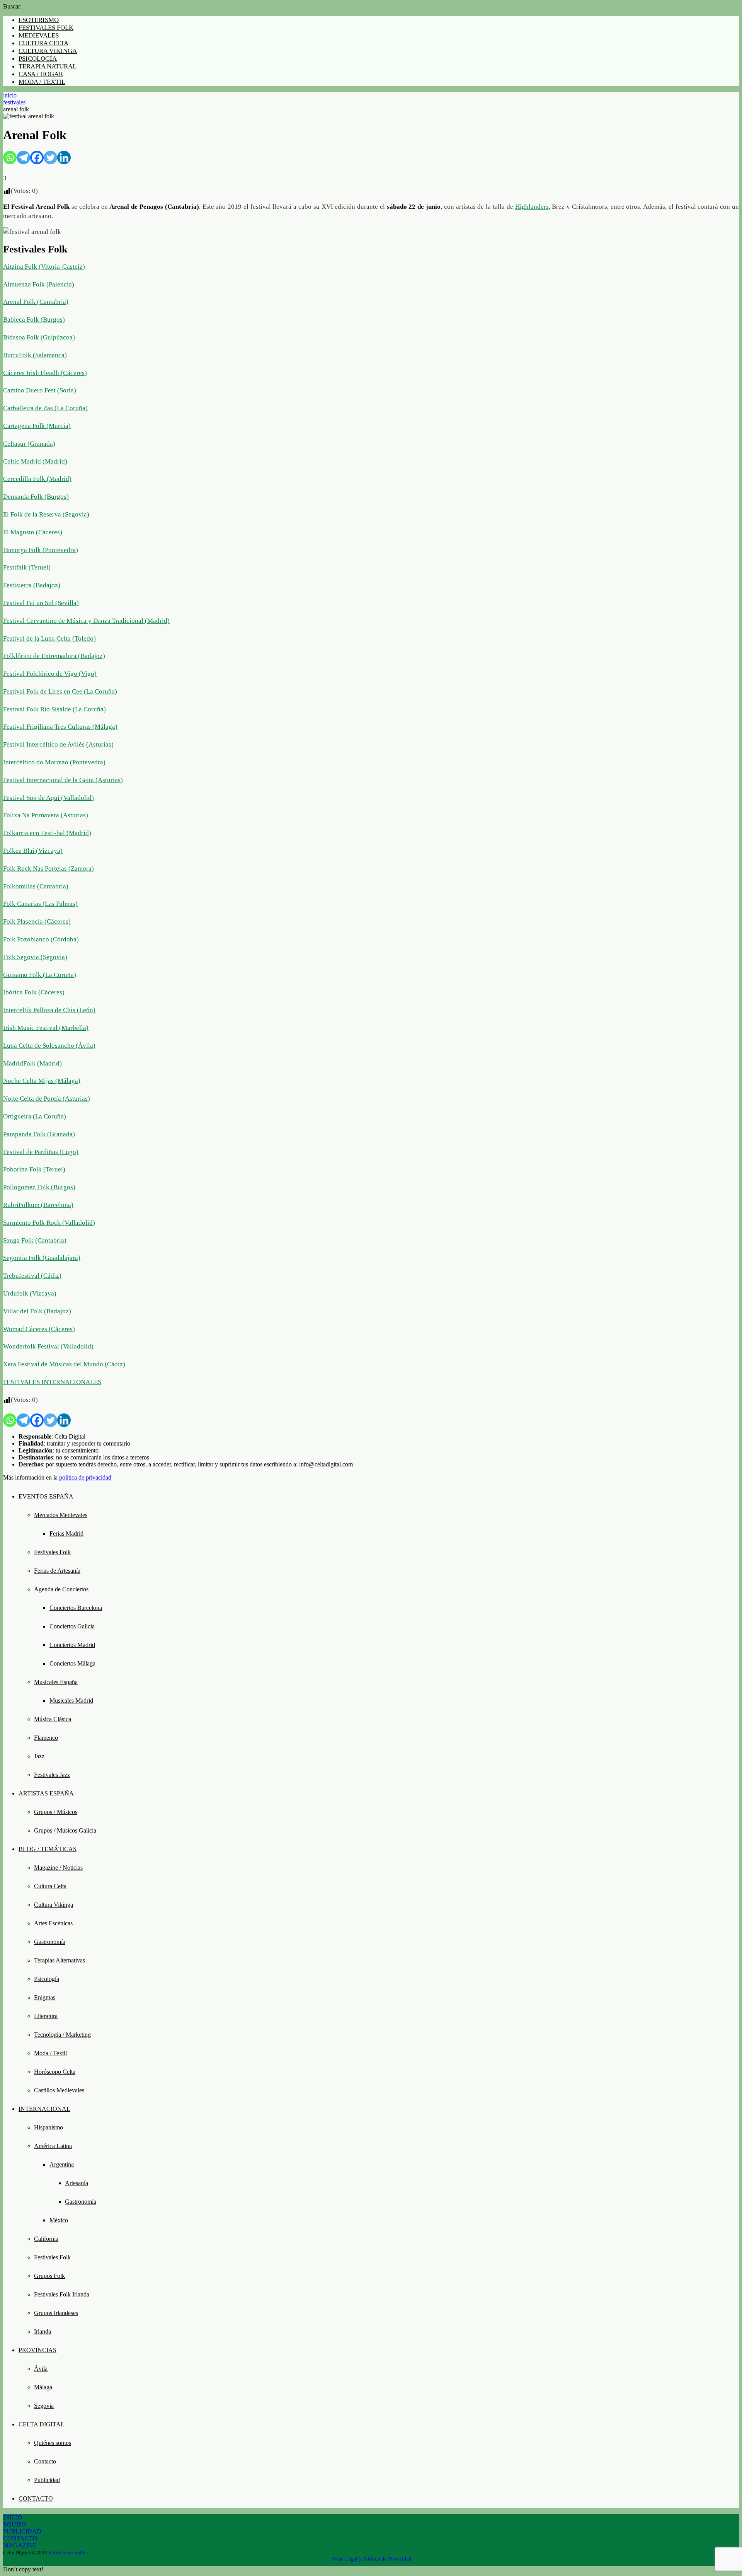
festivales (14, 102)
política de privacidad (85, 1477)
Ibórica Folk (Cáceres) (34, 992)
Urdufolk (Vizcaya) (30, 1293)
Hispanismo (49, 2127)
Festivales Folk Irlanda (62, 2294)
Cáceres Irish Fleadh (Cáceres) (45, 373)
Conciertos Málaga (72, 1663)
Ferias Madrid (66, 1533)
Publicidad (47, 2480)
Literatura (46, 2016)
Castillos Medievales (59, 2090)
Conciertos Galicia (72, 1626)
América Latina (53, 2146)
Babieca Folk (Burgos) (34, 320)
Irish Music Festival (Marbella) (46, 1028)
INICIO (13, 2517)
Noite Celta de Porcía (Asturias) (47, 1099)
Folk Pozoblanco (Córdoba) (41, 939)
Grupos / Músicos (56, 1812)
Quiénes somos (53, 2443)
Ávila (41, 2369)
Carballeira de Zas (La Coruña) (45, 408)
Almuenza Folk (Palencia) (39, 284)
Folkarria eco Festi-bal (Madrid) (47, 833)
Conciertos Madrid (72, 1645)
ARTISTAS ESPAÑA (46, 1793)
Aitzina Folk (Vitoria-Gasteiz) (44, 267)
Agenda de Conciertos (61, 1589)
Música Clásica (53, 1719)
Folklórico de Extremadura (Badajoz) (54, 656)
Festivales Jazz (52, 1775)
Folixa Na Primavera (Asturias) (46, 815)
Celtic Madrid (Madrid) (35, 461)
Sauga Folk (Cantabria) (35, 1240)
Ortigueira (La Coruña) (35, 1116)
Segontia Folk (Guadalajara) (42, 1258)
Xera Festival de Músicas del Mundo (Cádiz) (64, 1364)
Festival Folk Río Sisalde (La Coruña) (54, 709)
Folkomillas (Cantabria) (36, 886)
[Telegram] (23, 158)
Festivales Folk (52, 1552)
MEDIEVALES (39, 35)
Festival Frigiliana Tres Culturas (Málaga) (60, 727)
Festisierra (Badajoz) (32, 585)
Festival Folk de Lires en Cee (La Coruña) (60, 691)
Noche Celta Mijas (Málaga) (42, 1081)
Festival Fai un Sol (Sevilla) (41, 603)
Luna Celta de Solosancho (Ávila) (49, 1046)
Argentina (62, 2164)
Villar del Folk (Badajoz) (37, 1311)
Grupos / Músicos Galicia (65, 1830)
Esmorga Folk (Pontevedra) (41, 550)
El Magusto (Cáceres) (33, 532)
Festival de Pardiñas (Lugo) (41, 1152)
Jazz (39, 1756)
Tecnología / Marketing (62, 2035)
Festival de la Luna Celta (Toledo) (49, 638)
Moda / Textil (50, 2053)
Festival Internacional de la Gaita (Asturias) (63, 780)
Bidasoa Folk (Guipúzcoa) (39, 337)
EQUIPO (15, 2524)
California (46, 2239)
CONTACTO (36, 2498)
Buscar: (12, 6)
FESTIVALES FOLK (46, 28)
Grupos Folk (49, 2276)
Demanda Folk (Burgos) (36, 497)
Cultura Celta (50, 1886)
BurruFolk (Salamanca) (35, 355)
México (59, 2220)
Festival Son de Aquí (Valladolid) (49, 798)
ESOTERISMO (39, 20)
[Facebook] (37, 158)
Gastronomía (50, 1942)
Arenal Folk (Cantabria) (36, 302)
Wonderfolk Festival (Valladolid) (48, 1346)
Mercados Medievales (61, 1515)
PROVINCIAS (37, 2350)
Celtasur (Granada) (29, 444)
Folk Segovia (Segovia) (35, 957)
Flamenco (46, 1738)
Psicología (47, 1979)
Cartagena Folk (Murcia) (37, 426)
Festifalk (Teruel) (27, 567)
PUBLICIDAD (22, 2531)
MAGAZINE (20, 2545)
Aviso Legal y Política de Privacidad (371, 2559)
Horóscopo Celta (55, 2072)
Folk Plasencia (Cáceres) (37, 921)
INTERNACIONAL (44, 2109)
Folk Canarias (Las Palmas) (40, 904)
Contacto (45, 2461)
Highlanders (532, 207)
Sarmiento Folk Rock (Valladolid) (49, 1223)
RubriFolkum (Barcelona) (38, 1205)
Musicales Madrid (71, 1701)
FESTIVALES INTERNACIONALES (52, 1382)
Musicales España (56, 1682)
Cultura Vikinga (54, 1905)
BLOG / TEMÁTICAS (48, 1849)
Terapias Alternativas (60, 1960)
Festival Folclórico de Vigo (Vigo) (50, 674)
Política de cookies (69, 2553)
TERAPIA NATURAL (48, 66)
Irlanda (43, 2331)
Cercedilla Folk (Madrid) (37, 479)
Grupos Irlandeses (56, 2313)
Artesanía (77, 2183)
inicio (10, 95)
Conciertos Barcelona (76, 1608)
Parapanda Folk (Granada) (39, 1134)
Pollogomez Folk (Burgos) (39, 1187)
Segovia (44, 2406)
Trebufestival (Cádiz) (32, 1276)
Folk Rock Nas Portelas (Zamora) (49, 869)
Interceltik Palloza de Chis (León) (49, 1010)
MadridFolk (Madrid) (32, 1063)
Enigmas (45, 1997)
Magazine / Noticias (58, 1868)
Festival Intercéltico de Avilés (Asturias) (58, 744)
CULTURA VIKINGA (48, 51)
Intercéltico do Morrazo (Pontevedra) (54, 762)
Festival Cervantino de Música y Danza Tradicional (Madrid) (86, 621)
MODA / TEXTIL (42, 82)
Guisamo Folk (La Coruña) (40, 975)
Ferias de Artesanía (57, 1571)
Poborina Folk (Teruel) (34, 1169)
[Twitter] (50, 158)
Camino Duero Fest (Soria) (40, 390)
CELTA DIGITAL (42, 2424)
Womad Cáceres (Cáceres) (39, 1329)
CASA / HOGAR (41, 74)
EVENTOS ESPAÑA (46, 1496)
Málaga (43, 2387)
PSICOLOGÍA (38, 59)
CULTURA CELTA (43, 43)
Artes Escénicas (53, 1923)
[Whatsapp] (10, 158)
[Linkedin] (64, 158)
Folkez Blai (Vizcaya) (33, 851)
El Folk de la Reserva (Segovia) (46, 514)
